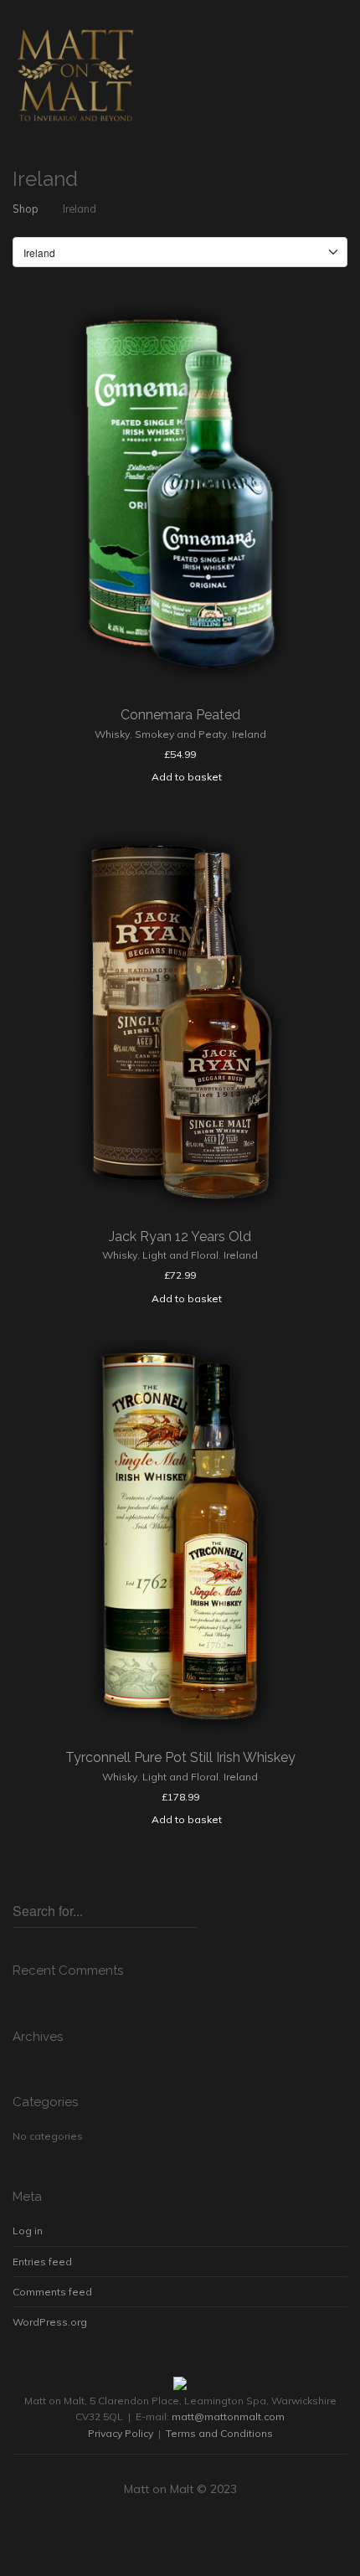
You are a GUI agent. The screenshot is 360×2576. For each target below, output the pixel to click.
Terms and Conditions (219, 2433)
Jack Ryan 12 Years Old (180, 1236)
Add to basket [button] (187, 777)
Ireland (249, 734)
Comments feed (52, 2292)
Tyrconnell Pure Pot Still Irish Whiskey (180, 1757)
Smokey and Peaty (181, 734)
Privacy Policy (121, 2433)
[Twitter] (180, 2531)
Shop (26, 209)
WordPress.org (50, 2322)
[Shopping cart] (306, 34)
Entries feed (42, 2262)
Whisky (112, 734)
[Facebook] (160, 2531)
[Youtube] (200, 2531)
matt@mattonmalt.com (228, 2416)
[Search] (188, 1908)
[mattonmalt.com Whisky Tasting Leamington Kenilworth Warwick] (75, 75)
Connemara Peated (180, 715)
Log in (28, 2231)
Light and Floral (180, 1255)
